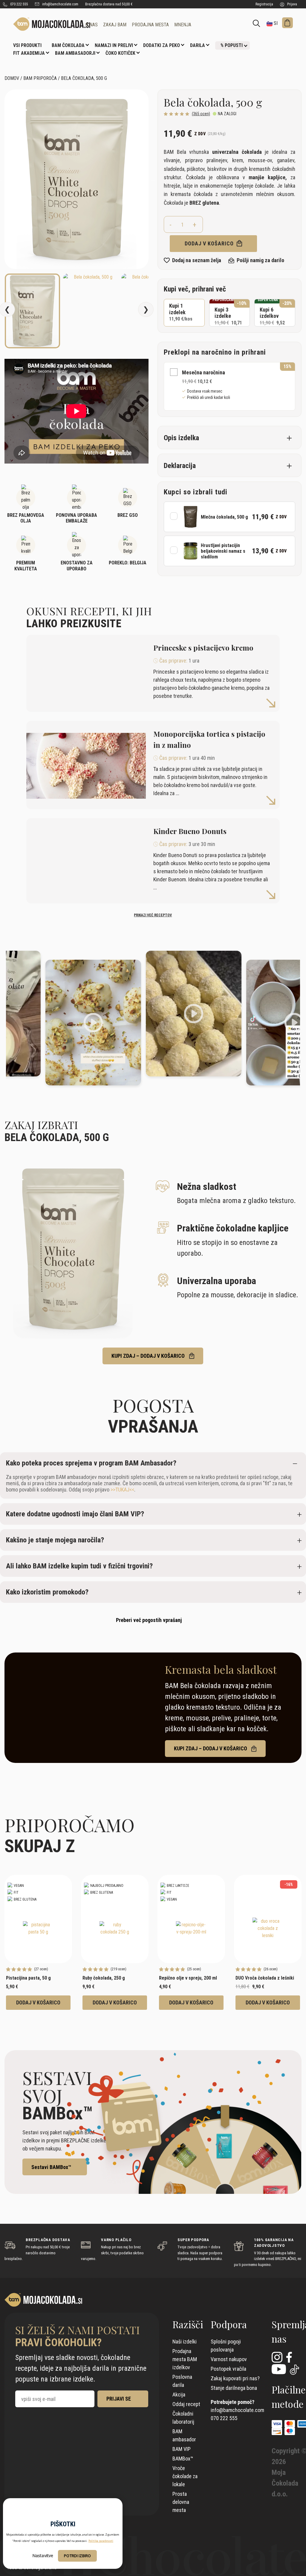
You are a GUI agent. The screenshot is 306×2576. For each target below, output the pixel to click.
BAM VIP (182, 2449)
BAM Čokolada (68, 45)
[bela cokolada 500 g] (76, 179)
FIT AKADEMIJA (29, 53)
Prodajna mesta (150, 25)
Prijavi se (119, 2399)
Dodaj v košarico (210, 243)
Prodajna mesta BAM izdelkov (185, 2359)
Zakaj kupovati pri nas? (235, 2378)
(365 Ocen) (201, 114)
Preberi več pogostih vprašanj (149, 1620)
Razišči (188, 2324)
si (275, 23)
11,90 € (181, 312)
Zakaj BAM (115, 25)
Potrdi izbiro (77, 2556)
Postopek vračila (228, 2369)
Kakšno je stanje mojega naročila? (55, 1540)
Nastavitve (43, 2556)
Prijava (292, 4)
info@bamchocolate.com (60, 4)
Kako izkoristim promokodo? (47, 1592)
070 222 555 (19, 4)
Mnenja (183, 25)
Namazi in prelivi (114, 45)
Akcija (179, 2395)
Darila (198, 45)
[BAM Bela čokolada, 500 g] (45, 24)
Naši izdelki (185, 2342)
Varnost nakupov (229, 2359)
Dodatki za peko (162, 45)
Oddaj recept (186, 2404)
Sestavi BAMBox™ (51, 2167)
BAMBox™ (183, 2459)
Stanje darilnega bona (234, 2388)
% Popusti (232, 45)
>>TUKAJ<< (122, 1490)
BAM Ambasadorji (75, 53)
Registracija (264, 4)
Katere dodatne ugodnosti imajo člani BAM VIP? (75, 1514)
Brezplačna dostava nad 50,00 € (109, 4)
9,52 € (275, 313)
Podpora (229, 2324)
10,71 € (230, 313)
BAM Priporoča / (42, 78)
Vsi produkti (27, 45)
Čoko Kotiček (120, 53)
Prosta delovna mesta (181, 2502)
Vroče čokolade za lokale (185, 2476)
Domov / (13, 78)
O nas (92, 25)
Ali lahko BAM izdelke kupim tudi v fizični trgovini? (79, 1566)
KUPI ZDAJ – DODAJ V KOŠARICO (149, 1356)
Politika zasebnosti (101, 2541)
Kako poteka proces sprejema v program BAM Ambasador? (91, 1463)
